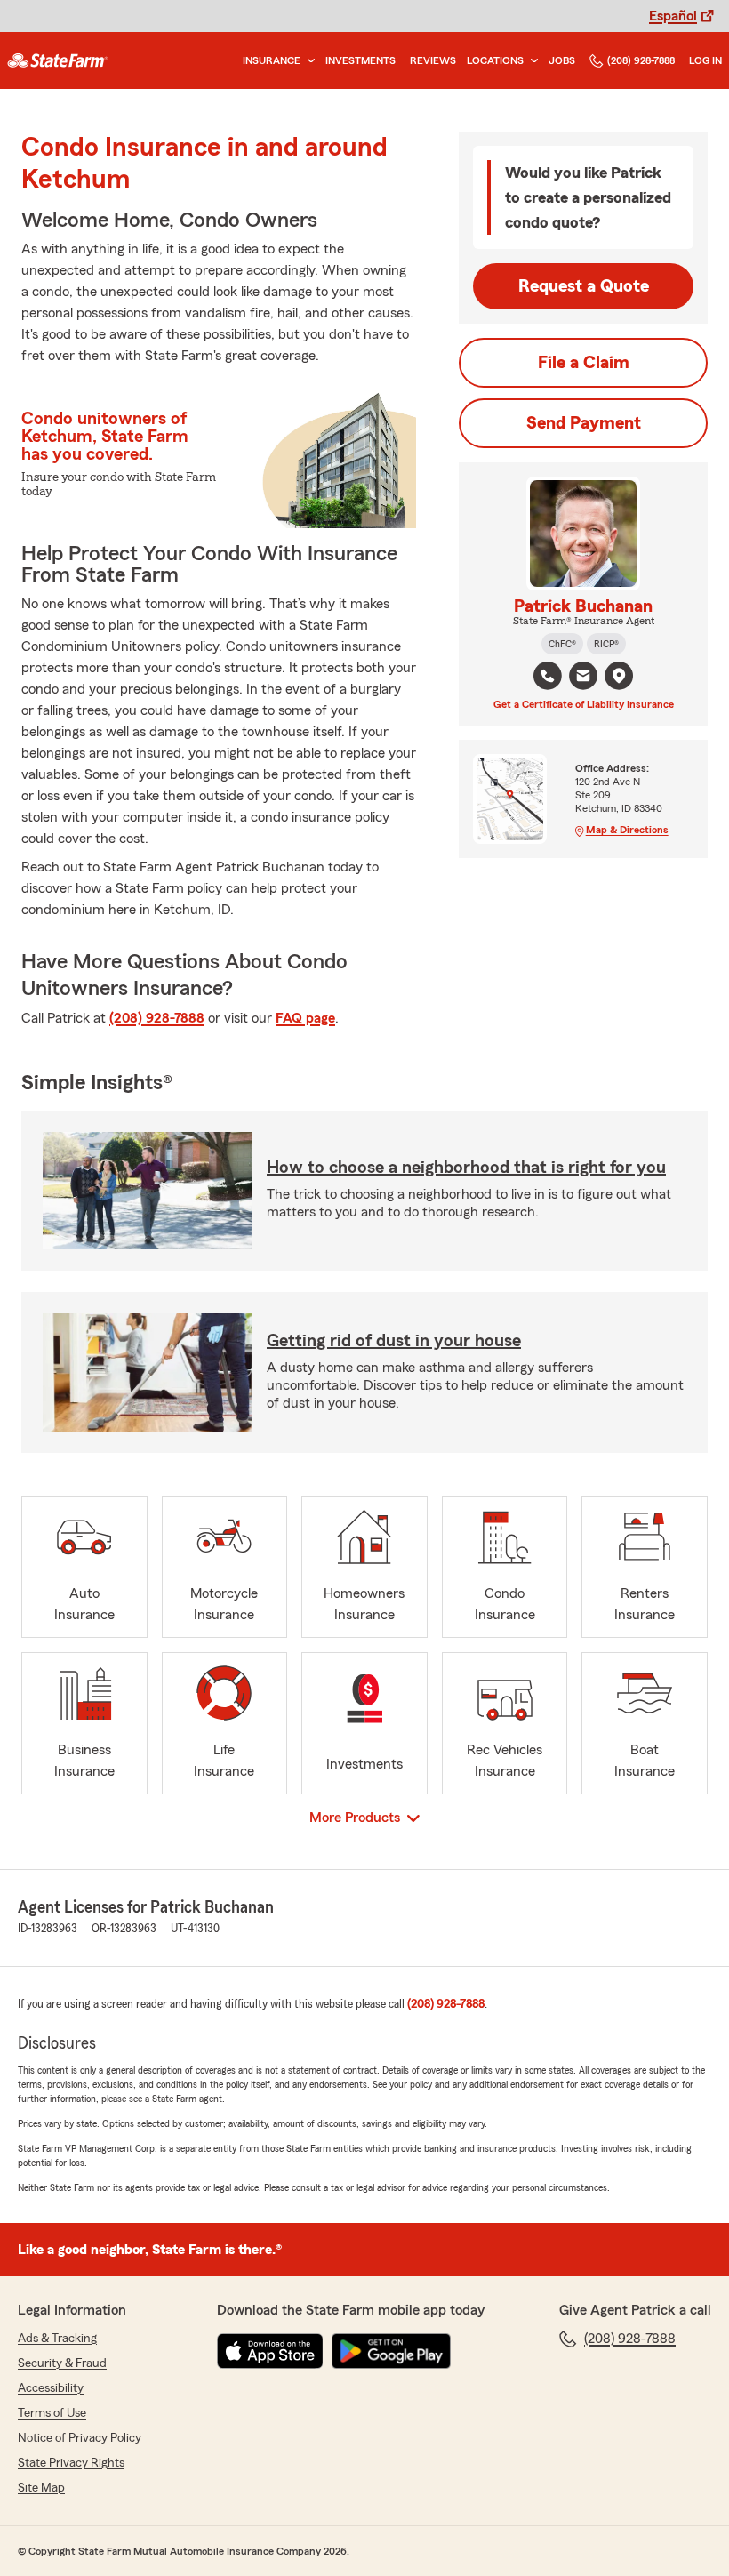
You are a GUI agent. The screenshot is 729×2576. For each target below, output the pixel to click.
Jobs (562, 60)
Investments (360, 60)
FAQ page (305, 1018)
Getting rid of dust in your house (394, 1341)
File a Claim (584, 363)
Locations (495, 60)
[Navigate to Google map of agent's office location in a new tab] (619, 676)
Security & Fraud (62, 2363)
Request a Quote (584, 286)
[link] (58, 60)
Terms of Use (52, 2413)
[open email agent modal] (583, 678)
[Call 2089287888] (548, 676)
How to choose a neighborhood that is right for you (466, 1168)
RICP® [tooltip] (606, 644)
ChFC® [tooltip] (562, 644)
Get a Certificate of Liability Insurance (584, 704)
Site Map (41, 2488)
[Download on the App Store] (270, 2351)
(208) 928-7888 (641, 60)
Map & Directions (627, 830)
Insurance (272, 60)
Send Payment (584, 423)
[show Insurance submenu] (308, 61)
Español (673, 16)
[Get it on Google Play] (391, 2351)
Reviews (433, 60)
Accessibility (51, 2388)
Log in (705, 60)
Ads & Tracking (57, 2339)
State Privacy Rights (71, 2463)
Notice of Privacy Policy (80, 2438)
